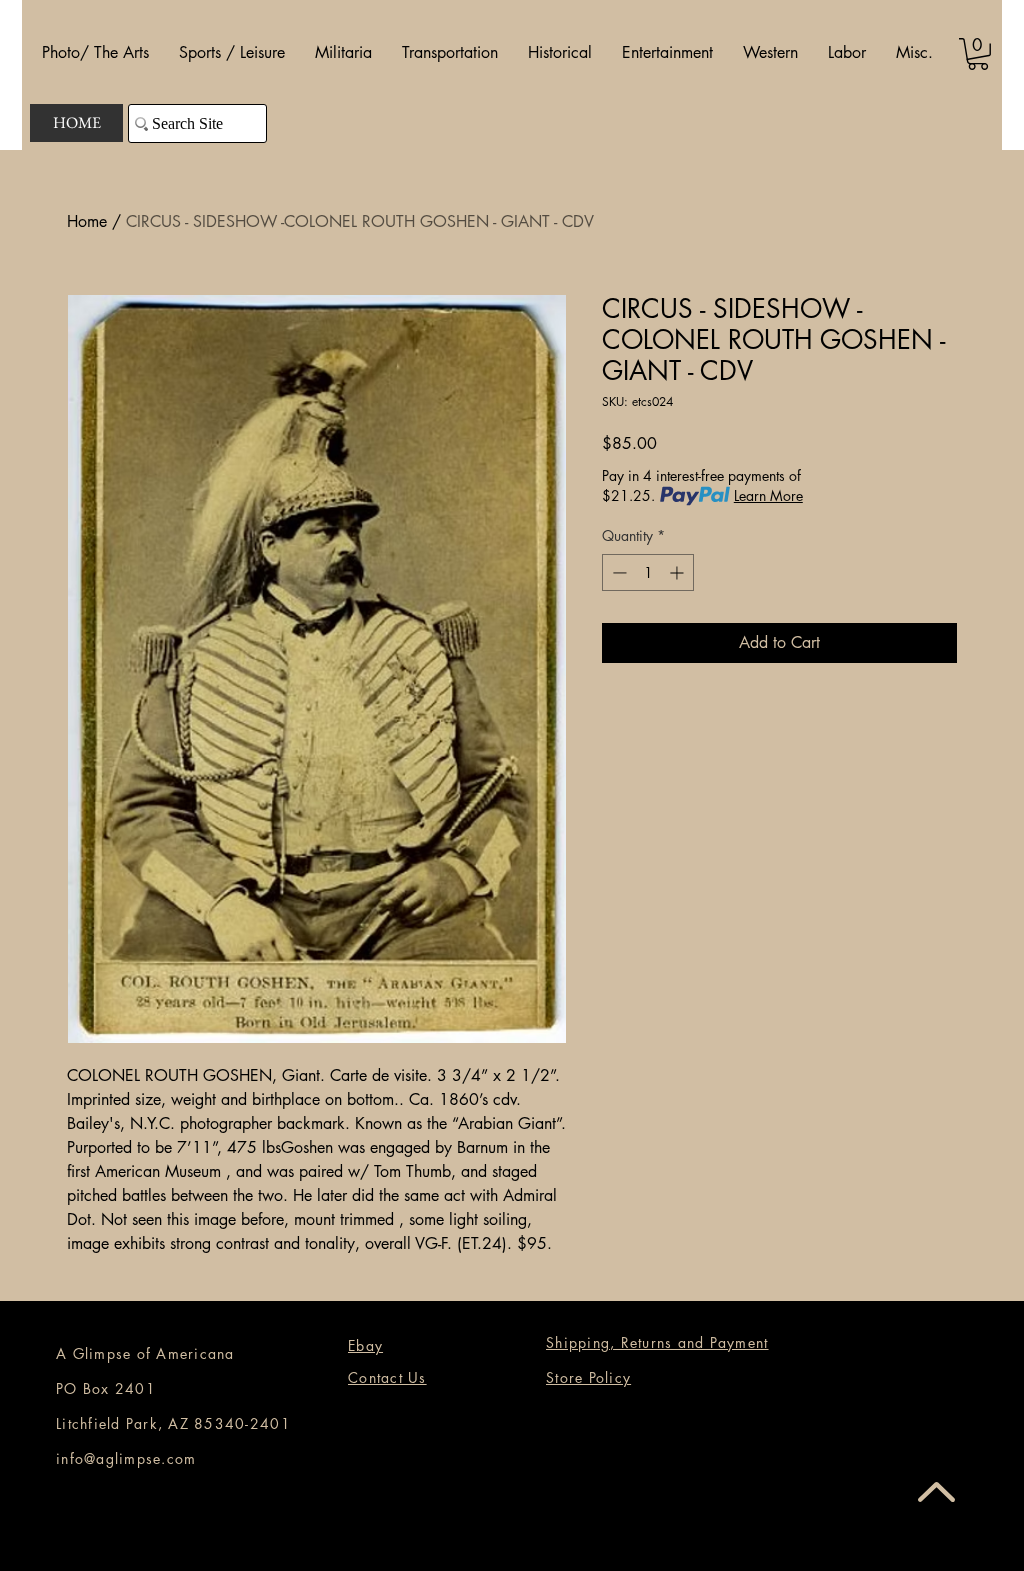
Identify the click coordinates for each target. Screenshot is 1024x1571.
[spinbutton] (648, 572)
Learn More (768, 495)
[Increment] (678, 572)
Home (87, 221)
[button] (95, 53)
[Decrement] (617, 572)
